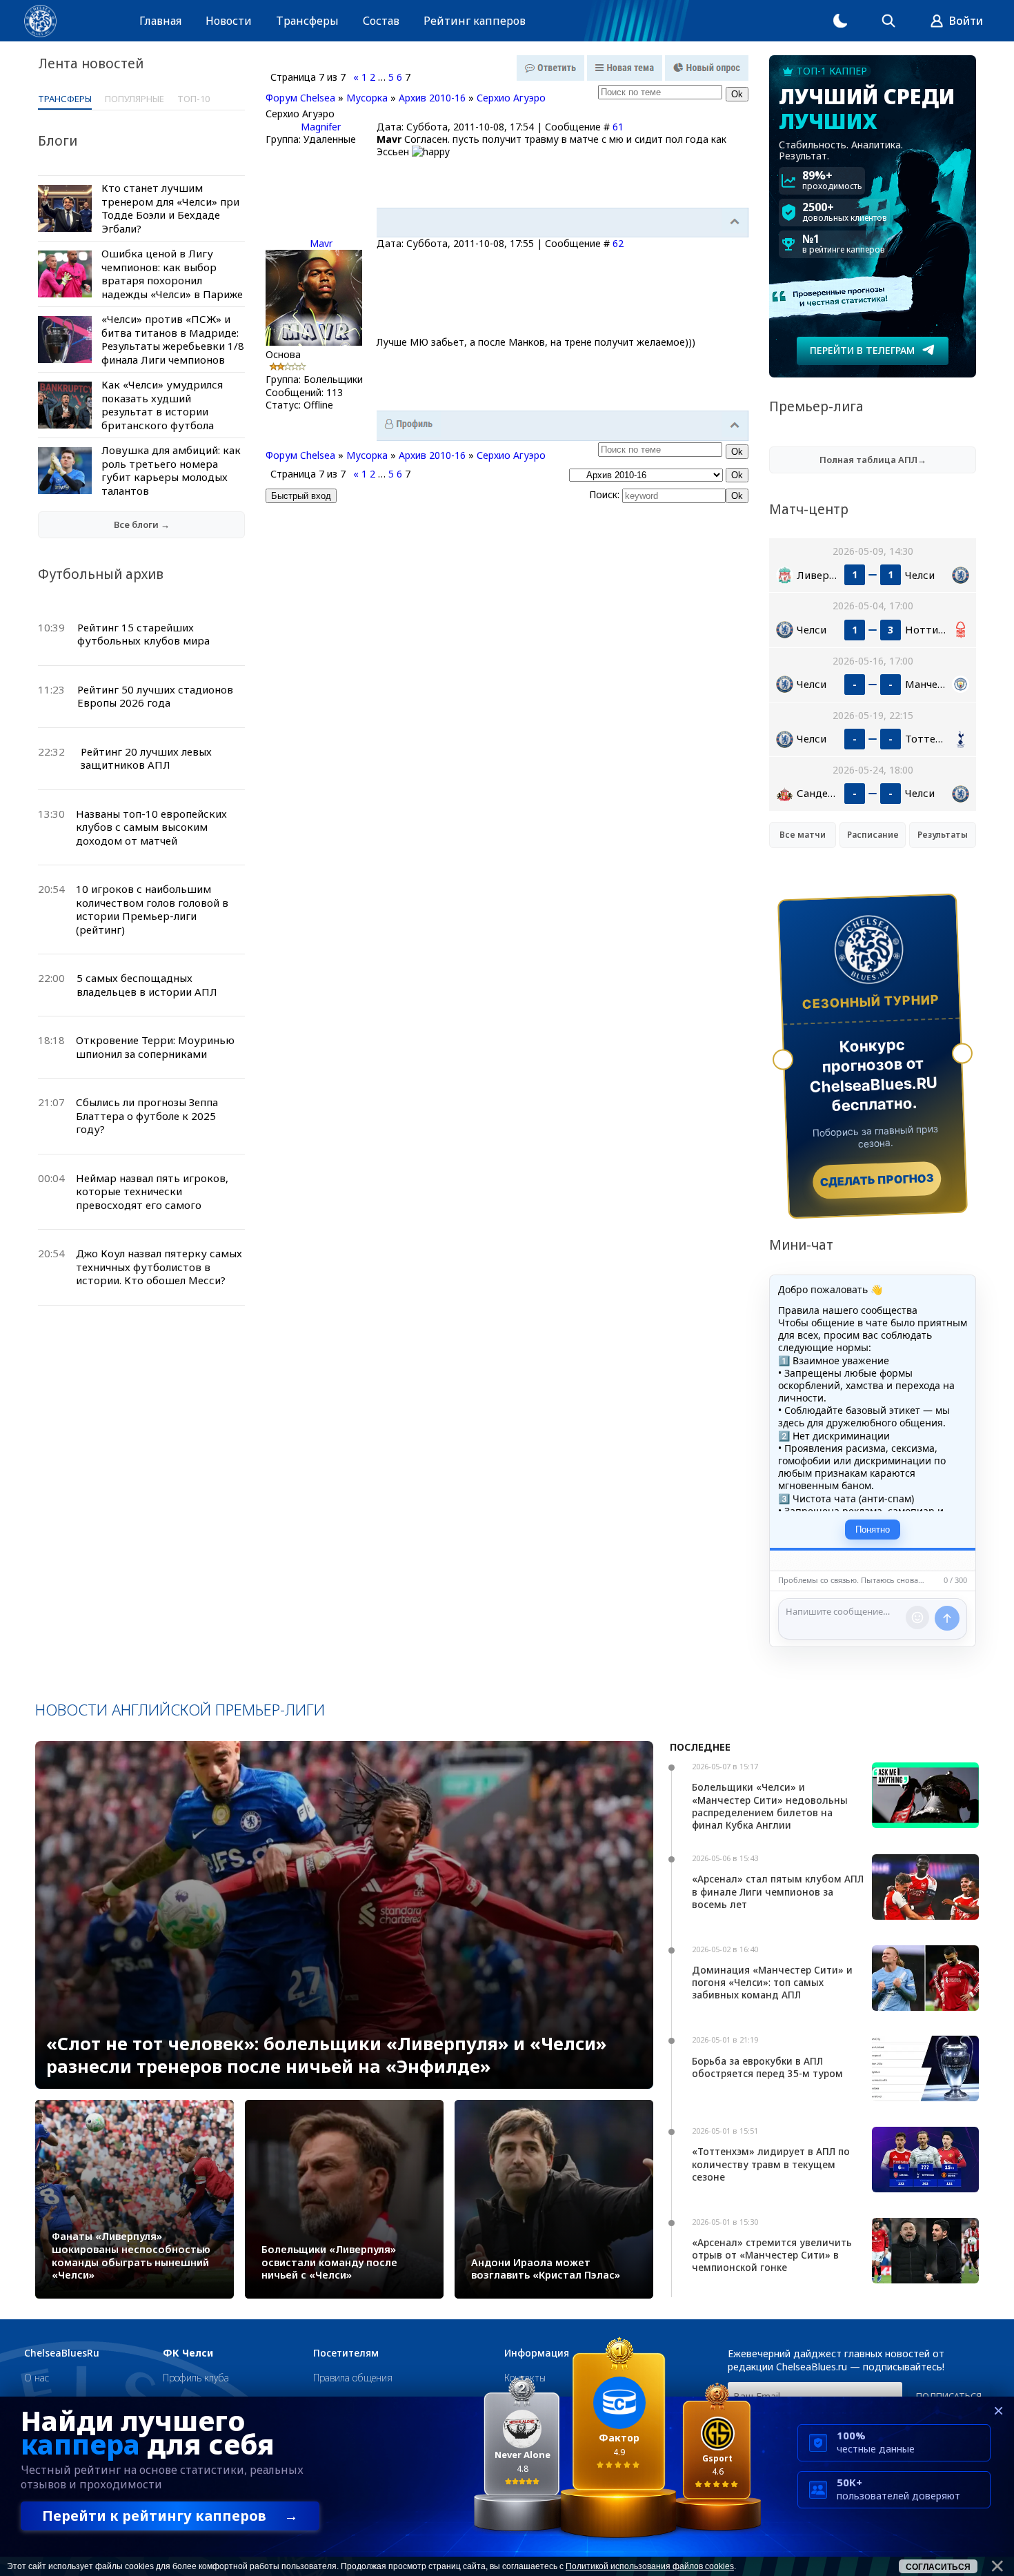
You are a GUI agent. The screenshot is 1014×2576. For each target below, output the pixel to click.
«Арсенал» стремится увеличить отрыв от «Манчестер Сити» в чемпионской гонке (772, 2255)
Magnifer (321, 127)
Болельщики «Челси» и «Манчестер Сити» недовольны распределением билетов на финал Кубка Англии (770, 1806)
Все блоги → (142, 524)
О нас (37, 2378)
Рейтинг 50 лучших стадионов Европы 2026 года (155, 696)
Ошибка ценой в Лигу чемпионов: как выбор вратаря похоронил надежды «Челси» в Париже (172, 274)
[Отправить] (947, 1618)
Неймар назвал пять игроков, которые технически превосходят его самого (152, 1191)
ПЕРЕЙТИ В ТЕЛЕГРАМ (862, 350)
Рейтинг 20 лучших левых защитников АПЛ (146, 758)
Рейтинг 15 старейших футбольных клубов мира (143, 634)
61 (618, 127)
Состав (381, 21)
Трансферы (307, 21)
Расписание (873, 835)
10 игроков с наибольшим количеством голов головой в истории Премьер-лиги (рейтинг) (152, 909)
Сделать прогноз (877, 1180)
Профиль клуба (196, 2378)
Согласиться (938, 2567)
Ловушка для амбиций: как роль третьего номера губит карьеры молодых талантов (171, 470)
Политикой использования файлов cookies (650, 2566)
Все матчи (803, 835)
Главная (160, 21)
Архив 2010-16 (432, 98)
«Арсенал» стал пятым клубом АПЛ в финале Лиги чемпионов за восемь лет (778, 1891)
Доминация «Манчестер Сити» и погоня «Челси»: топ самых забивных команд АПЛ (772, 1982)
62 (618, 243)
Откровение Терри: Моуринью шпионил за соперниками (155, 1047)
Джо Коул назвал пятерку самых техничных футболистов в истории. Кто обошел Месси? (159, 1267)
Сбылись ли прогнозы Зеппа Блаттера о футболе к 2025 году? (147, 1115)
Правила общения (353, 2378)
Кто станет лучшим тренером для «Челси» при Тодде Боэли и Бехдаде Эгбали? (170, 208)
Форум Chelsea (300, 98)
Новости (229, 21)
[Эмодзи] (917, 1618)
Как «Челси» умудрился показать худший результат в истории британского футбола (162, 405)
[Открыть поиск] (888, 21)
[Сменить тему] (840, 21)
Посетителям (346, 2353)
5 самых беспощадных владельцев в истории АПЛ (147, 985)
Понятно (873, 1530)
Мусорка (367, 98)
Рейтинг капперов (475, 21)
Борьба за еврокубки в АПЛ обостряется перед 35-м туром (767, 2067)
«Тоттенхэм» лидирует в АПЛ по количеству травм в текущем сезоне (771, 2164)
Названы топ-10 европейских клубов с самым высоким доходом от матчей (151, 827)
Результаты (943, 835)
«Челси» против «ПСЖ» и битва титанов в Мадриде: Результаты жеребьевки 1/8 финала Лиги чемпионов (173, 339)
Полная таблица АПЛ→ (873, 460)
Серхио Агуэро (511, 98)
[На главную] (40, 21)
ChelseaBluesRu (62, 2353)
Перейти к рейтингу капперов (170, 2516)
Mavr (321, 243)
